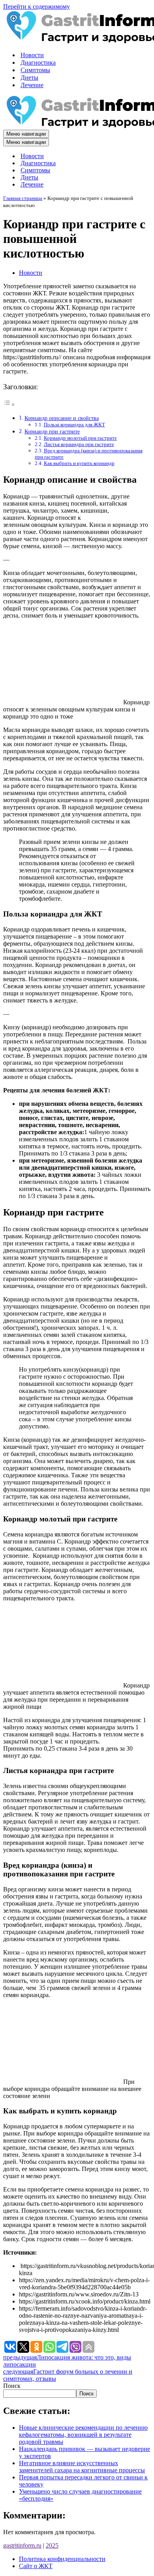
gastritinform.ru (22, 2545)
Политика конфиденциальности (62, 2559)
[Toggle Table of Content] (9, 404)
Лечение (32, 85)
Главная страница (23, 198)
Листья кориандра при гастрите (79, 444)
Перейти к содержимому (37, 7)
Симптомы (35, 70)
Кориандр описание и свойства (62, 418)
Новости (32, 55)
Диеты (29, 77)
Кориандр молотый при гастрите (80, 438)
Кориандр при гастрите (52, 431)
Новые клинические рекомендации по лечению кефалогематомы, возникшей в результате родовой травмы (83, 2435)
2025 (52, 2545)
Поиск (12, 2386)
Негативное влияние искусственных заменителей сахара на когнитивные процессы (82, 2467)
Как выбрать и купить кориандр (79, 463)
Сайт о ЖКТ (36, 2566)
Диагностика (38, 63)
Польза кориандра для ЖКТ (74, 425)
